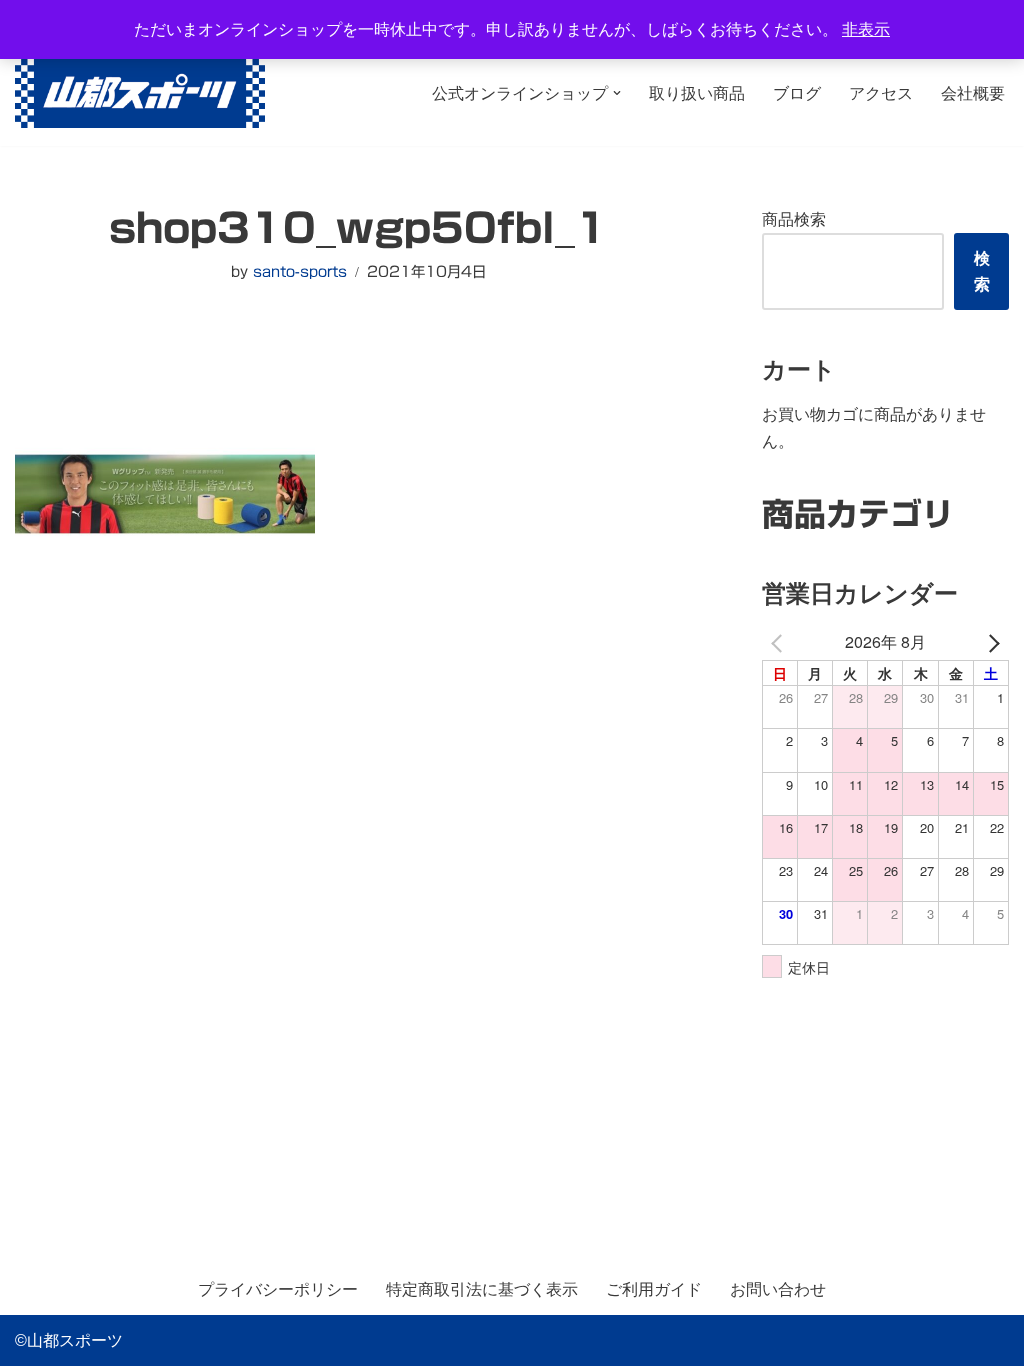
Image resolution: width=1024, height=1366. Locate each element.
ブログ (797, 93)
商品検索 (794, 219)
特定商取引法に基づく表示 (482, 1289)
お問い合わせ (778, 1289)
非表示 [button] (866, 29)
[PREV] (781, 641)
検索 (982, 271)
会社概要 (973, 93)
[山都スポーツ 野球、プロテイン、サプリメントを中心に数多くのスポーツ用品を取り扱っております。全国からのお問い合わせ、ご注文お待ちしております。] (140, 93)
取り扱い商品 (697, 93)
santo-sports (300, 271)
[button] (617, 93)
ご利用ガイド (654, 1289)
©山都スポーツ (69, 1340)
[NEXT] (990, 641)
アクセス (881, 93)
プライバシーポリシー (278, 1289)
